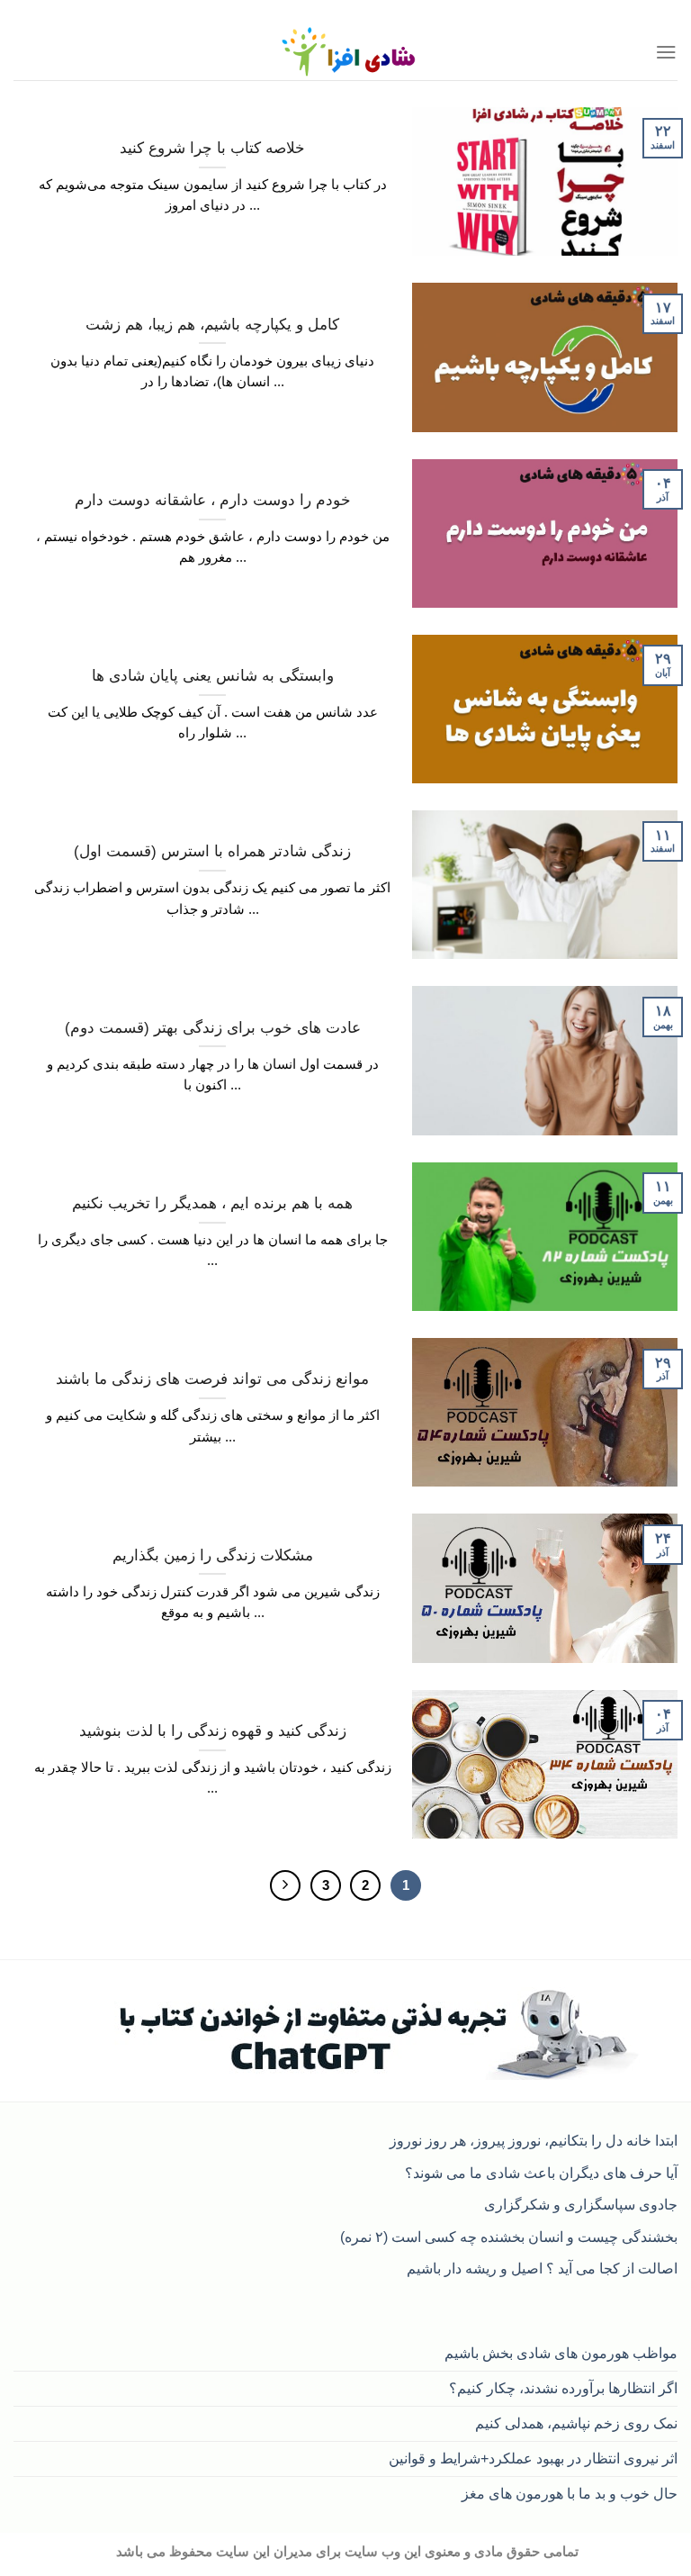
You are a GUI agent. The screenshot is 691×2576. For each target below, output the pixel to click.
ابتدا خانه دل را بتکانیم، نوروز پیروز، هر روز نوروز (534, 2140)
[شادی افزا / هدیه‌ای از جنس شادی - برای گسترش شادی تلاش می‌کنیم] (345, 52)
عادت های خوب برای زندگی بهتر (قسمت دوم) (213, 1028)
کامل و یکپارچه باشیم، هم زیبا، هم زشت (212, 325)
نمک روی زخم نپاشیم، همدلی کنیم (576, 2423)
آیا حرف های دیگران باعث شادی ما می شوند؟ (541, 2173)
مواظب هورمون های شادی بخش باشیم (561, 2353)
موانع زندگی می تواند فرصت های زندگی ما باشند (212, 1379)
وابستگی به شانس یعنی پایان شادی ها (213, 676)
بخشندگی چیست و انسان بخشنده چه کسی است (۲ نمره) (509, 2237)
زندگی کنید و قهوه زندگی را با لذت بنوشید (213, 1731)
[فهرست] (666, 52)
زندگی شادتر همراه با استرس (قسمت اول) (212, 851)
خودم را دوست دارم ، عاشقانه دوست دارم (213, 500)
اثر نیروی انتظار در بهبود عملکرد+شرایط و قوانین (533, 2458)
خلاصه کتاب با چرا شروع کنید (212, 148)
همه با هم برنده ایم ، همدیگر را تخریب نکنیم (212, 1203)
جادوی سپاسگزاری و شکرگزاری (581, 2204)
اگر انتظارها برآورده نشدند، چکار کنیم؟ (563, 2388)
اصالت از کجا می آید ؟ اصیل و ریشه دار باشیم (542, 2268)
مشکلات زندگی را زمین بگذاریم (213, 1555)
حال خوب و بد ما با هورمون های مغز (570, 2493)
